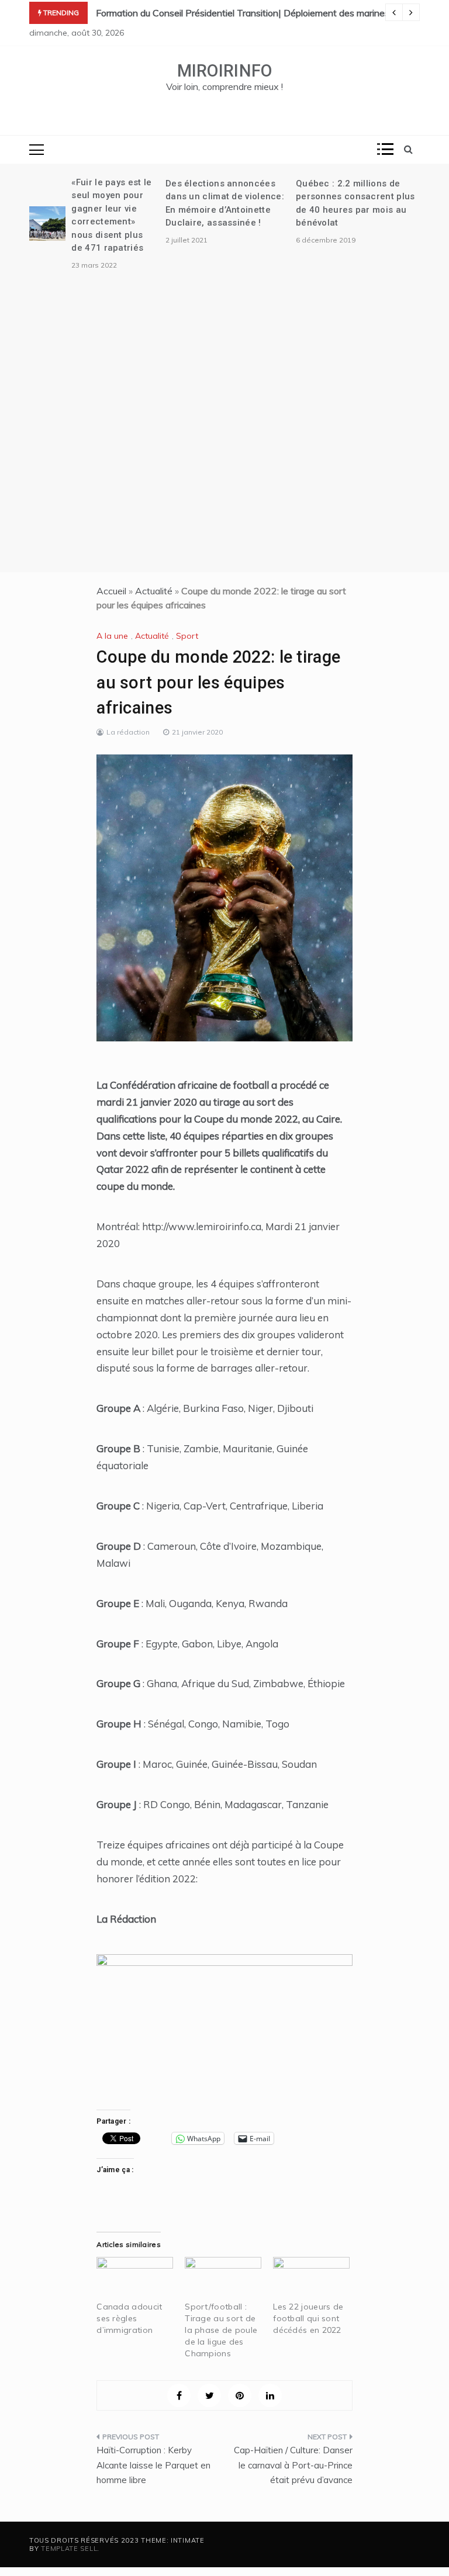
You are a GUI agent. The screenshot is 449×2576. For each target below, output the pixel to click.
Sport (187, 636)
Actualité (154, 591)
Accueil (111, 591)
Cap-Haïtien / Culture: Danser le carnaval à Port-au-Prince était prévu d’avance (293, 2465)
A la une (112, 636)
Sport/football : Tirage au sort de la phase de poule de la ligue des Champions (221, 2330)
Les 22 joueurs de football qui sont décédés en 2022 (308, 2318)
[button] (224, 898)
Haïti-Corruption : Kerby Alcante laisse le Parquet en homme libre (153, 2465)
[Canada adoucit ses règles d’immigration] (135, 2279)
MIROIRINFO (225, 71)
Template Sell (69, 2549)
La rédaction (128, 732)
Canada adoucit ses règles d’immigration (129, 2318)
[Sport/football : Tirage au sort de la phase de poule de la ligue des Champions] (223, 2279)
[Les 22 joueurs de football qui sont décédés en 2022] (311, 2279)
